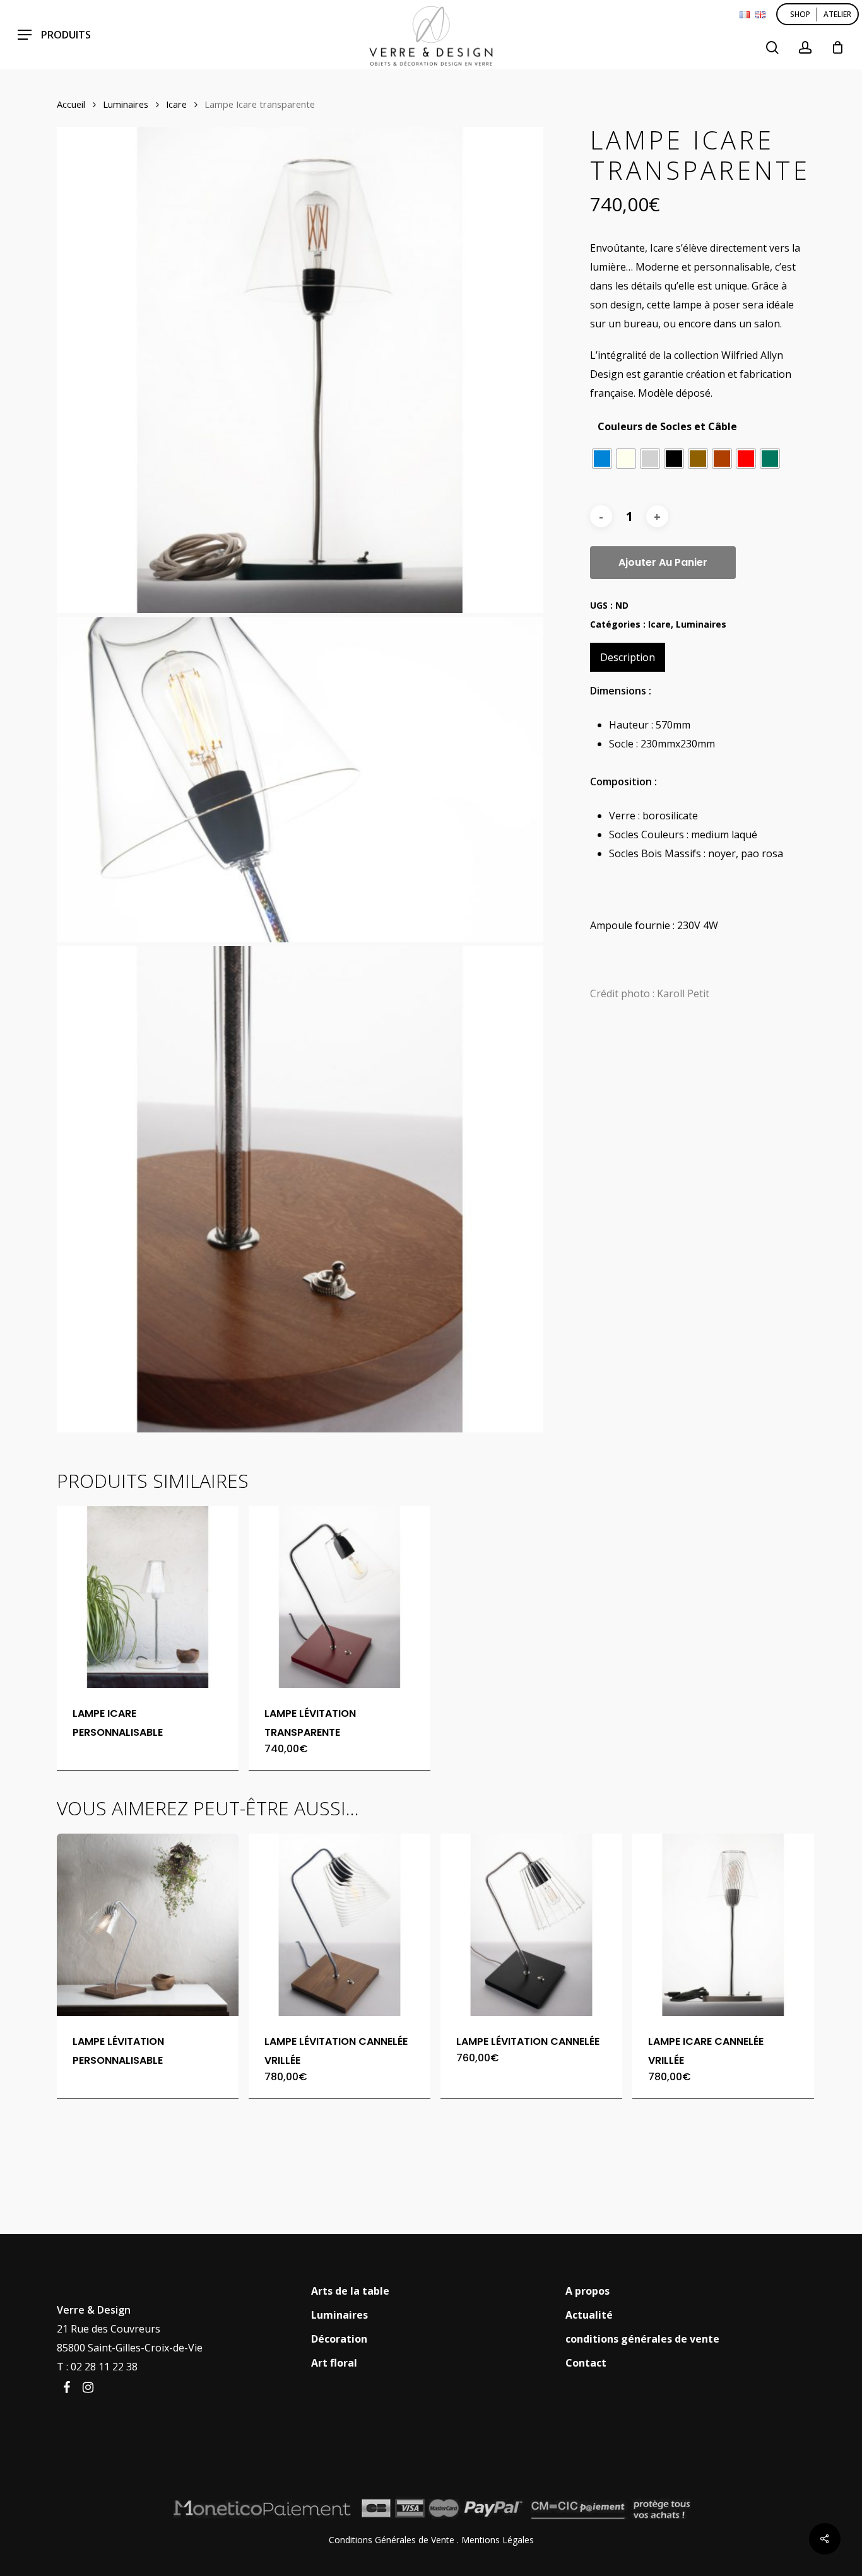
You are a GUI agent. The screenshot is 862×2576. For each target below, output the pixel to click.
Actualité (589, 2315)
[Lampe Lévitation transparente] (339, 1597)
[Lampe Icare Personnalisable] (148, 1597)
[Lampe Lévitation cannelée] (531, 1924)
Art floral (334, 2363)
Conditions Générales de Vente (392, 2540)
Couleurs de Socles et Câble (667, 426)
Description (628, 657)
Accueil (71, 104)
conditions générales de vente (642, 2339)
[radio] (602, 459)
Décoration (339, 2339)
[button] (54, 35)
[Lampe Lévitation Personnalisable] (148, 1924)
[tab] (628, 657)
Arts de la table (350, 2291)
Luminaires (126, 104)
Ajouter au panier (663, 562)
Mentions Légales (498, 2540)
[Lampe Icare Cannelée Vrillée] (723, 1924)
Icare (176, 104)
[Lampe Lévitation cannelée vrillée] (339, 1924)
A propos (587, 2291)
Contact (586, 2363)
